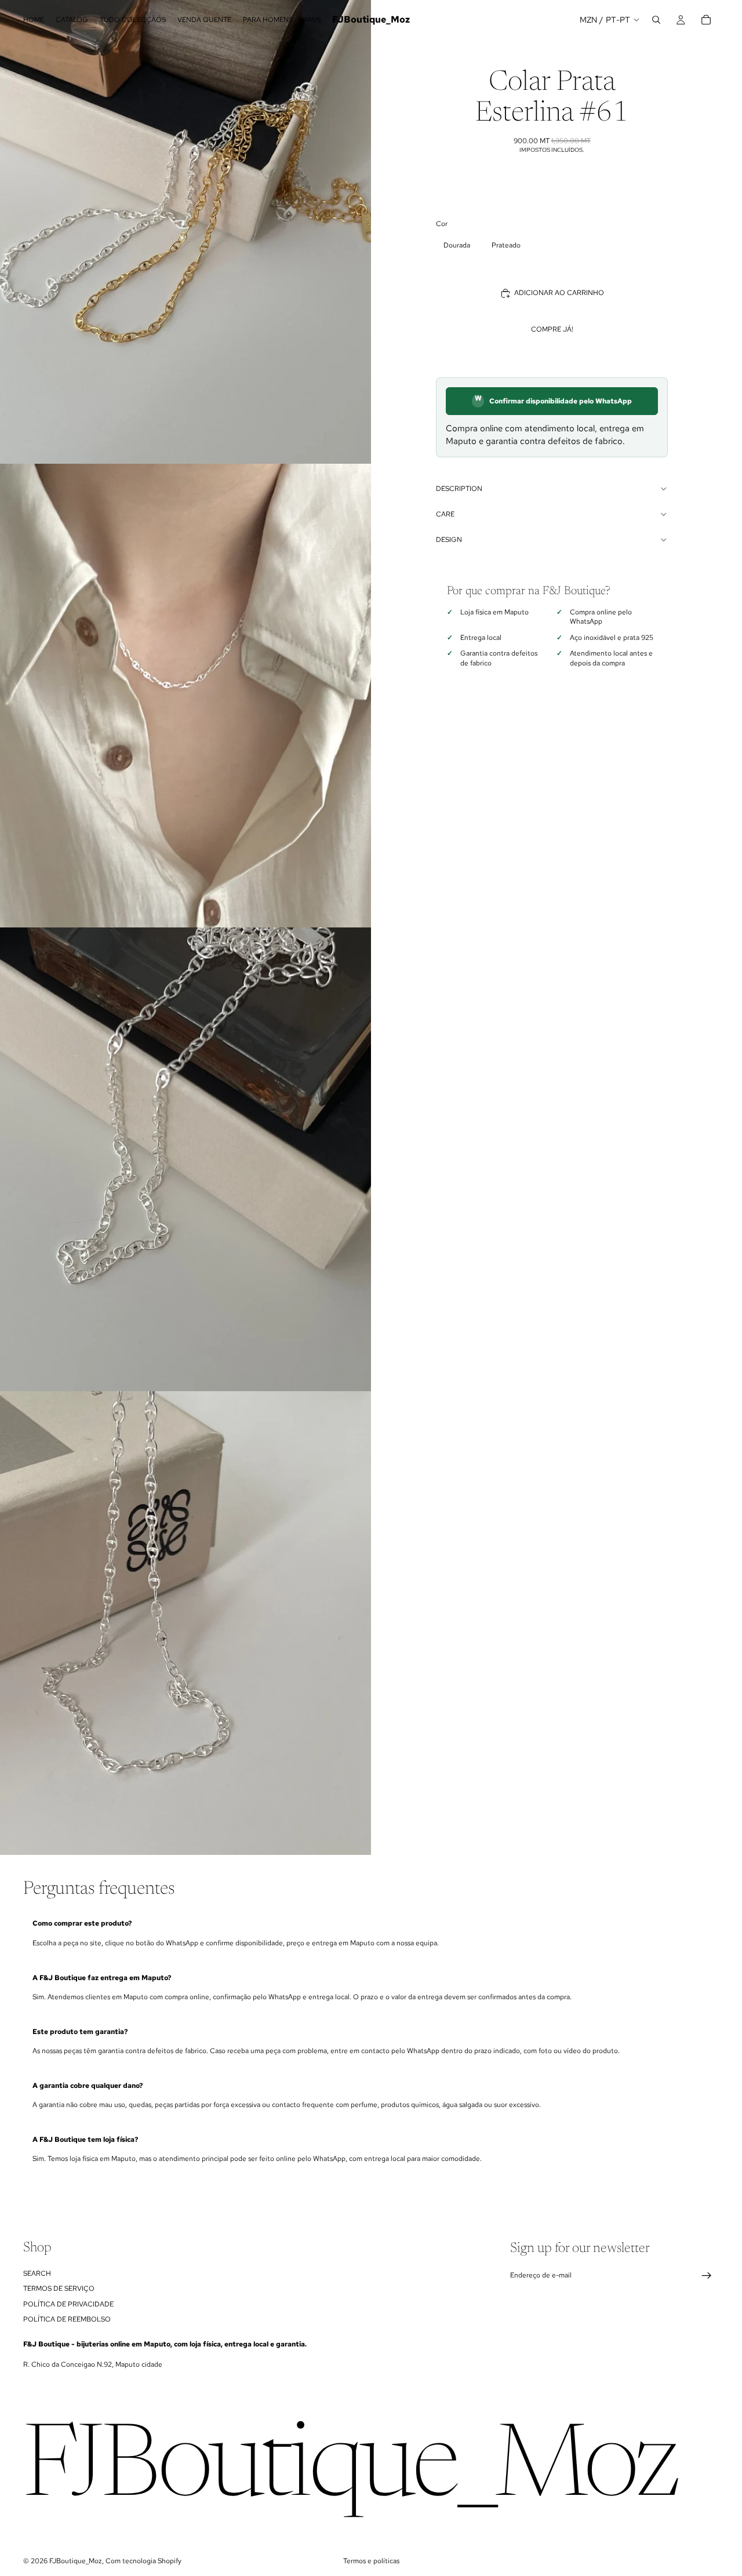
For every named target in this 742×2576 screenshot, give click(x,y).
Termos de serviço (59, 2288)
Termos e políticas (371, 2561)
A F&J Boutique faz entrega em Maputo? (102, 1978)
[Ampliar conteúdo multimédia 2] (185, 696)
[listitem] (312, 20)
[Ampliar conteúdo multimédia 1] (185, 232)
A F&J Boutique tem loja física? (85, 2140)
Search (37, 2273)
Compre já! (552, 329)
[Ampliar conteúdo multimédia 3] (185, 1159)
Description (459, 489)
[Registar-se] (707, 2276)
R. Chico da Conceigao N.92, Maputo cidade (93, 2364)
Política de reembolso (67, 2319)
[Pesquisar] (656, 20)
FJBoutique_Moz (76, 2561)
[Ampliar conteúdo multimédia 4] (185, 1623)
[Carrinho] (706, 20)
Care (445, 514)
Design (449, 540)
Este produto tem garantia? (80, 2032)
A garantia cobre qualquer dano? (88, 2086)
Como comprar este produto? (82, 1923)
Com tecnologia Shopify (143, 2561)
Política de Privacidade (68, 2304)
